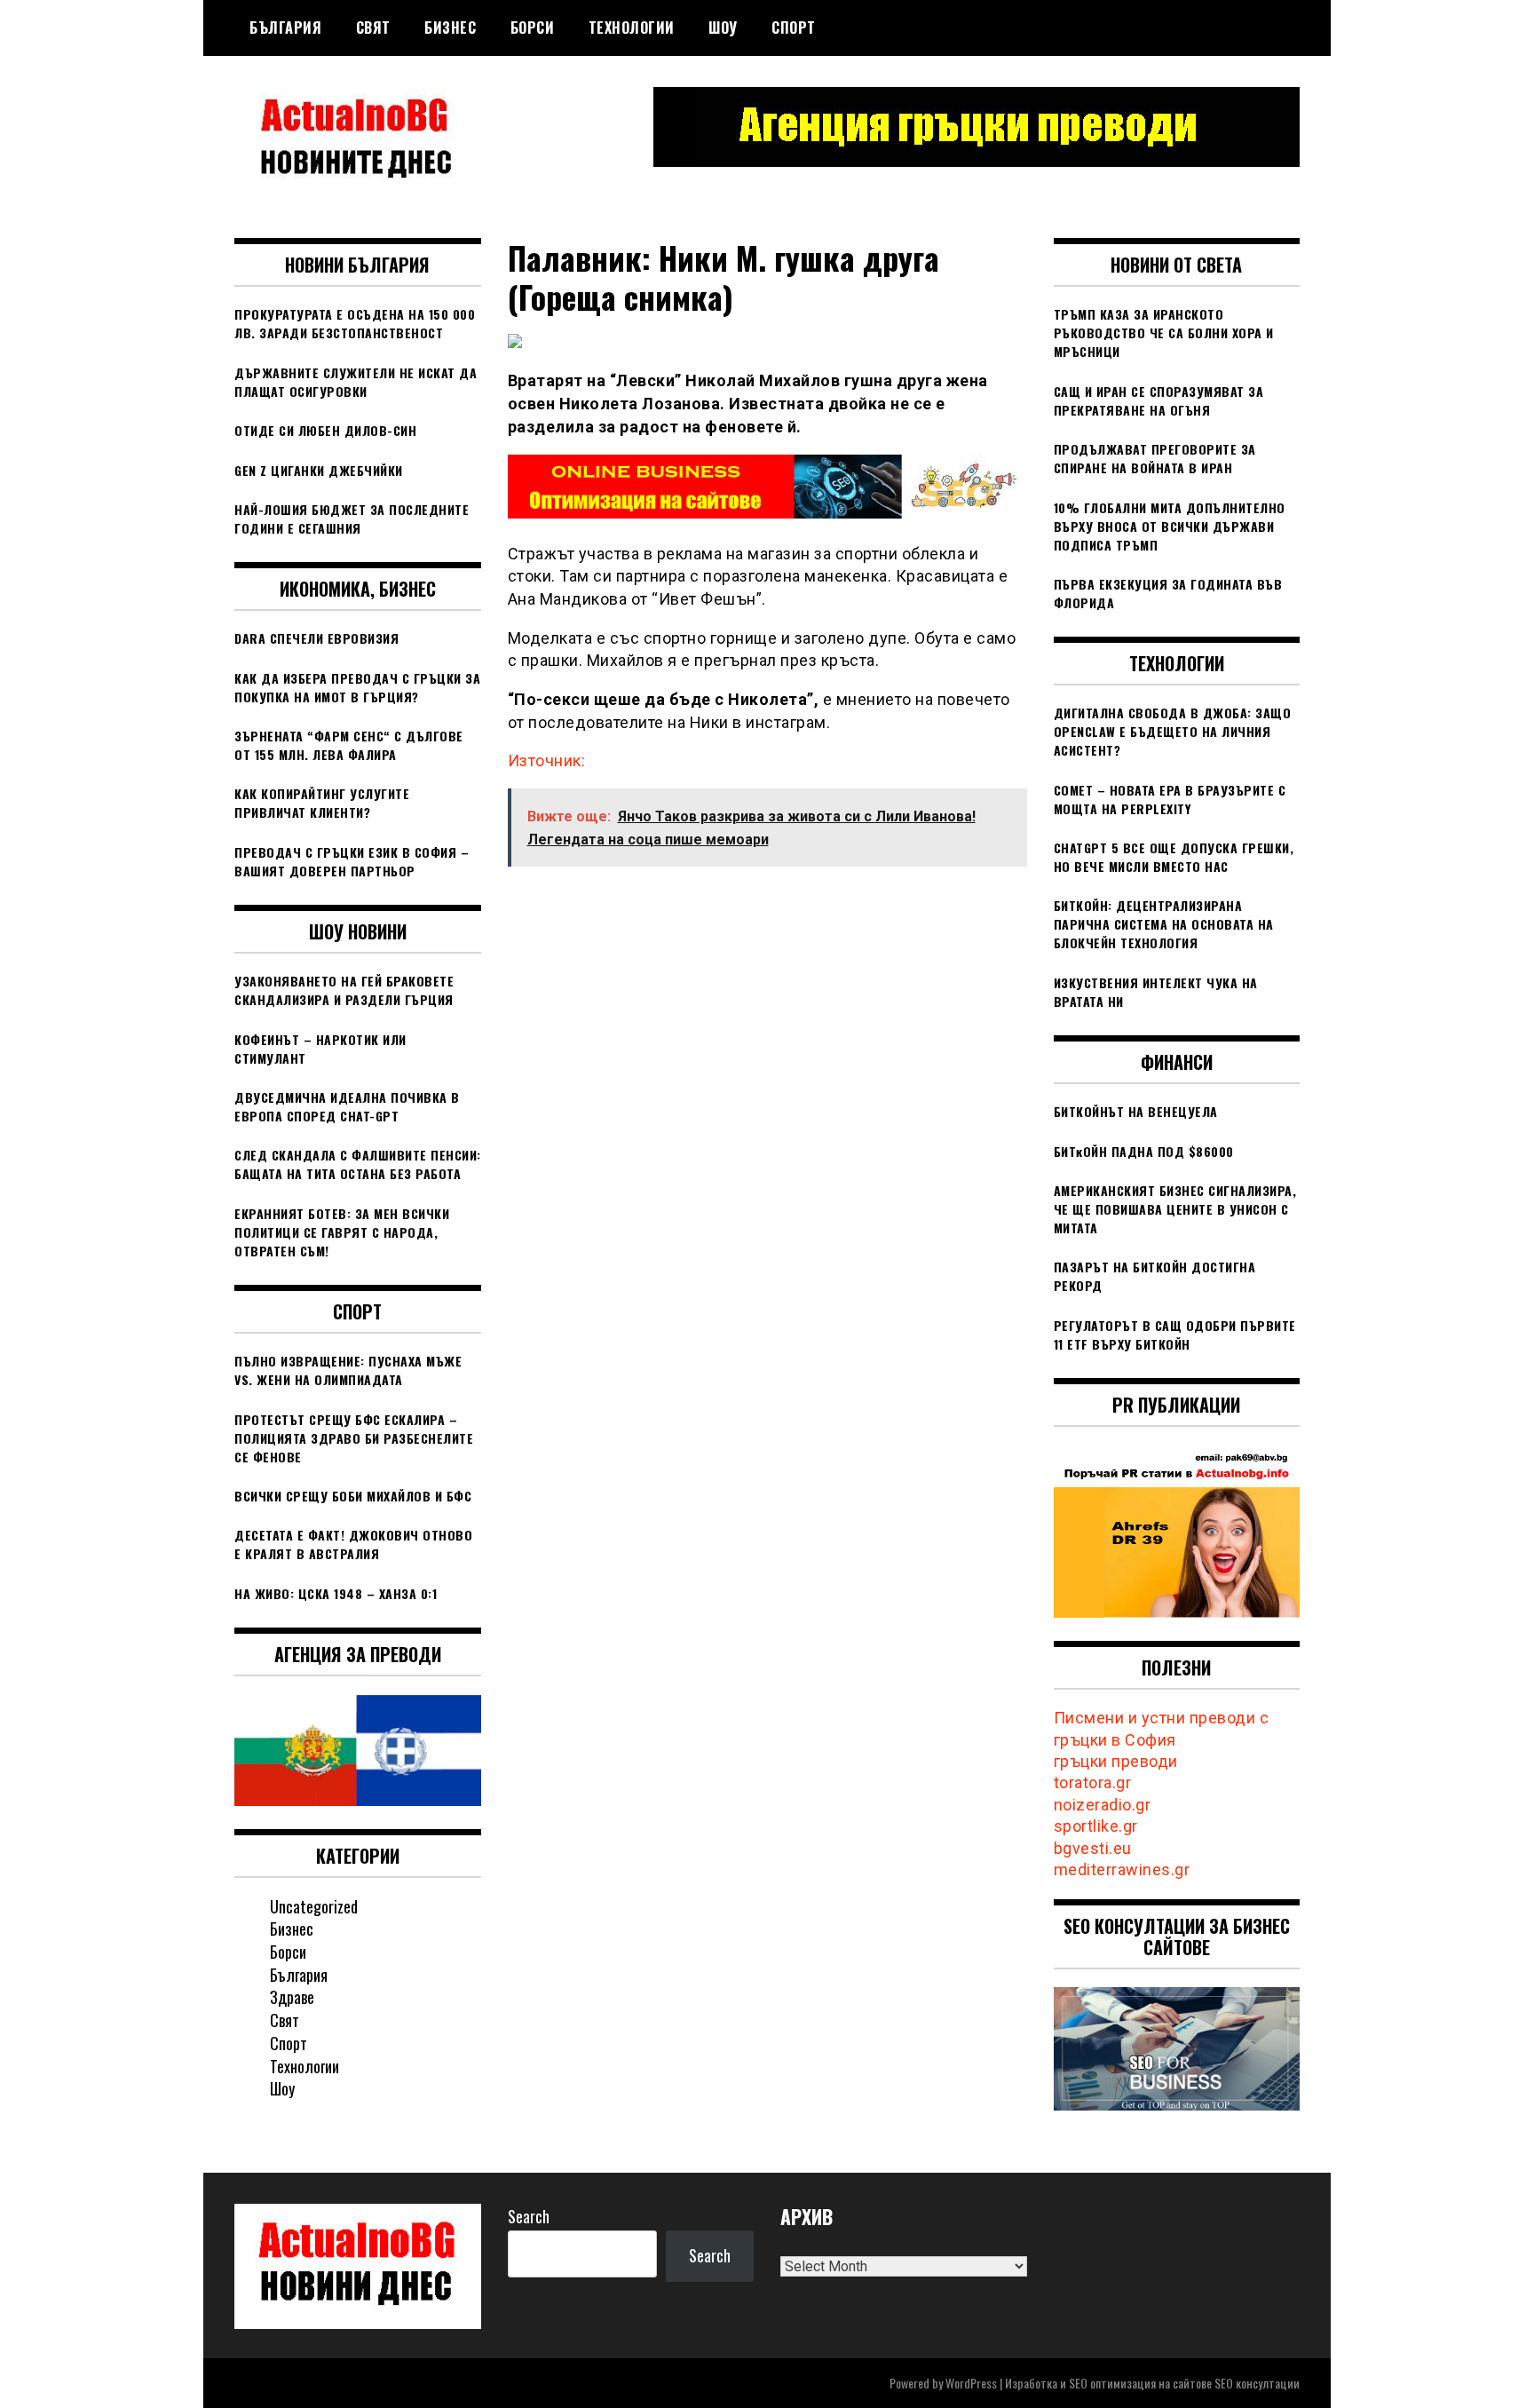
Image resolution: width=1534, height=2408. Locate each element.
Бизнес (450, 28)
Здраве (292, 1997)
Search (529, 2216)
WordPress (971, 2383)
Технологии (632, 28)
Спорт (794, 28)
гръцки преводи (1116, 1761)
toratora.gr (1093, 1782)
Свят (373, 28)
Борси (533, 28)
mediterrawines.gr (1122, 1869)
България (285, 28)
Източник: (547, 760)
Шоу (723, 28)
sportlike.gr (1096, 1826)
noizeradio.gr (1103, 1805)
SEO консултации (1257, 2383)
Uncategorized (314, 1906)
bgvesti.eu (1093, 1848)
